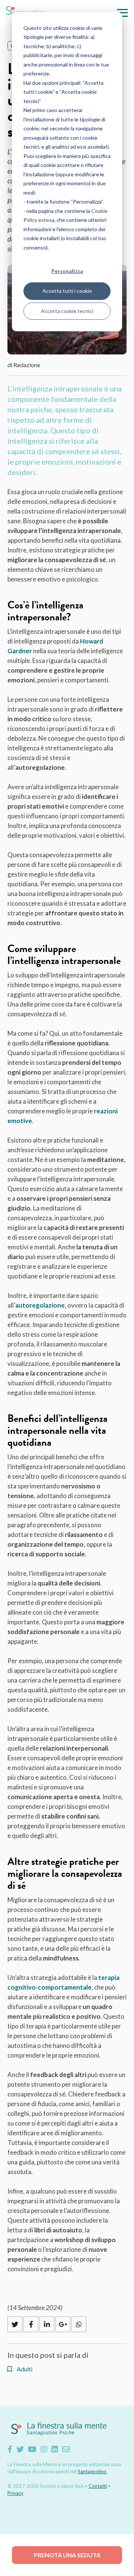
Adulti (24, 2369)
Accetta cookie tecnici (67, 311)
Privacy (15, 2493)
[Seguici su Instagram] (44, 2449)
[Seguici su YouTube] (32, 2449)
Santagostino (92, 2471)
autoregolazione (40, 1305)
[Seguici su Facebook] (10, 2449)
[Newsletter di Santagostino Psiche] (66, 2449)
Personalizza (67, 271)
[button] (122, 13)
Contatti (98, 2486)
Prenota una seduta (67, 2555)
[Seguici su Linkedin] (55, 2449)
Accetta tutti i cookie (67, 291)
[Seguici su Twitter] (20, 2449)
